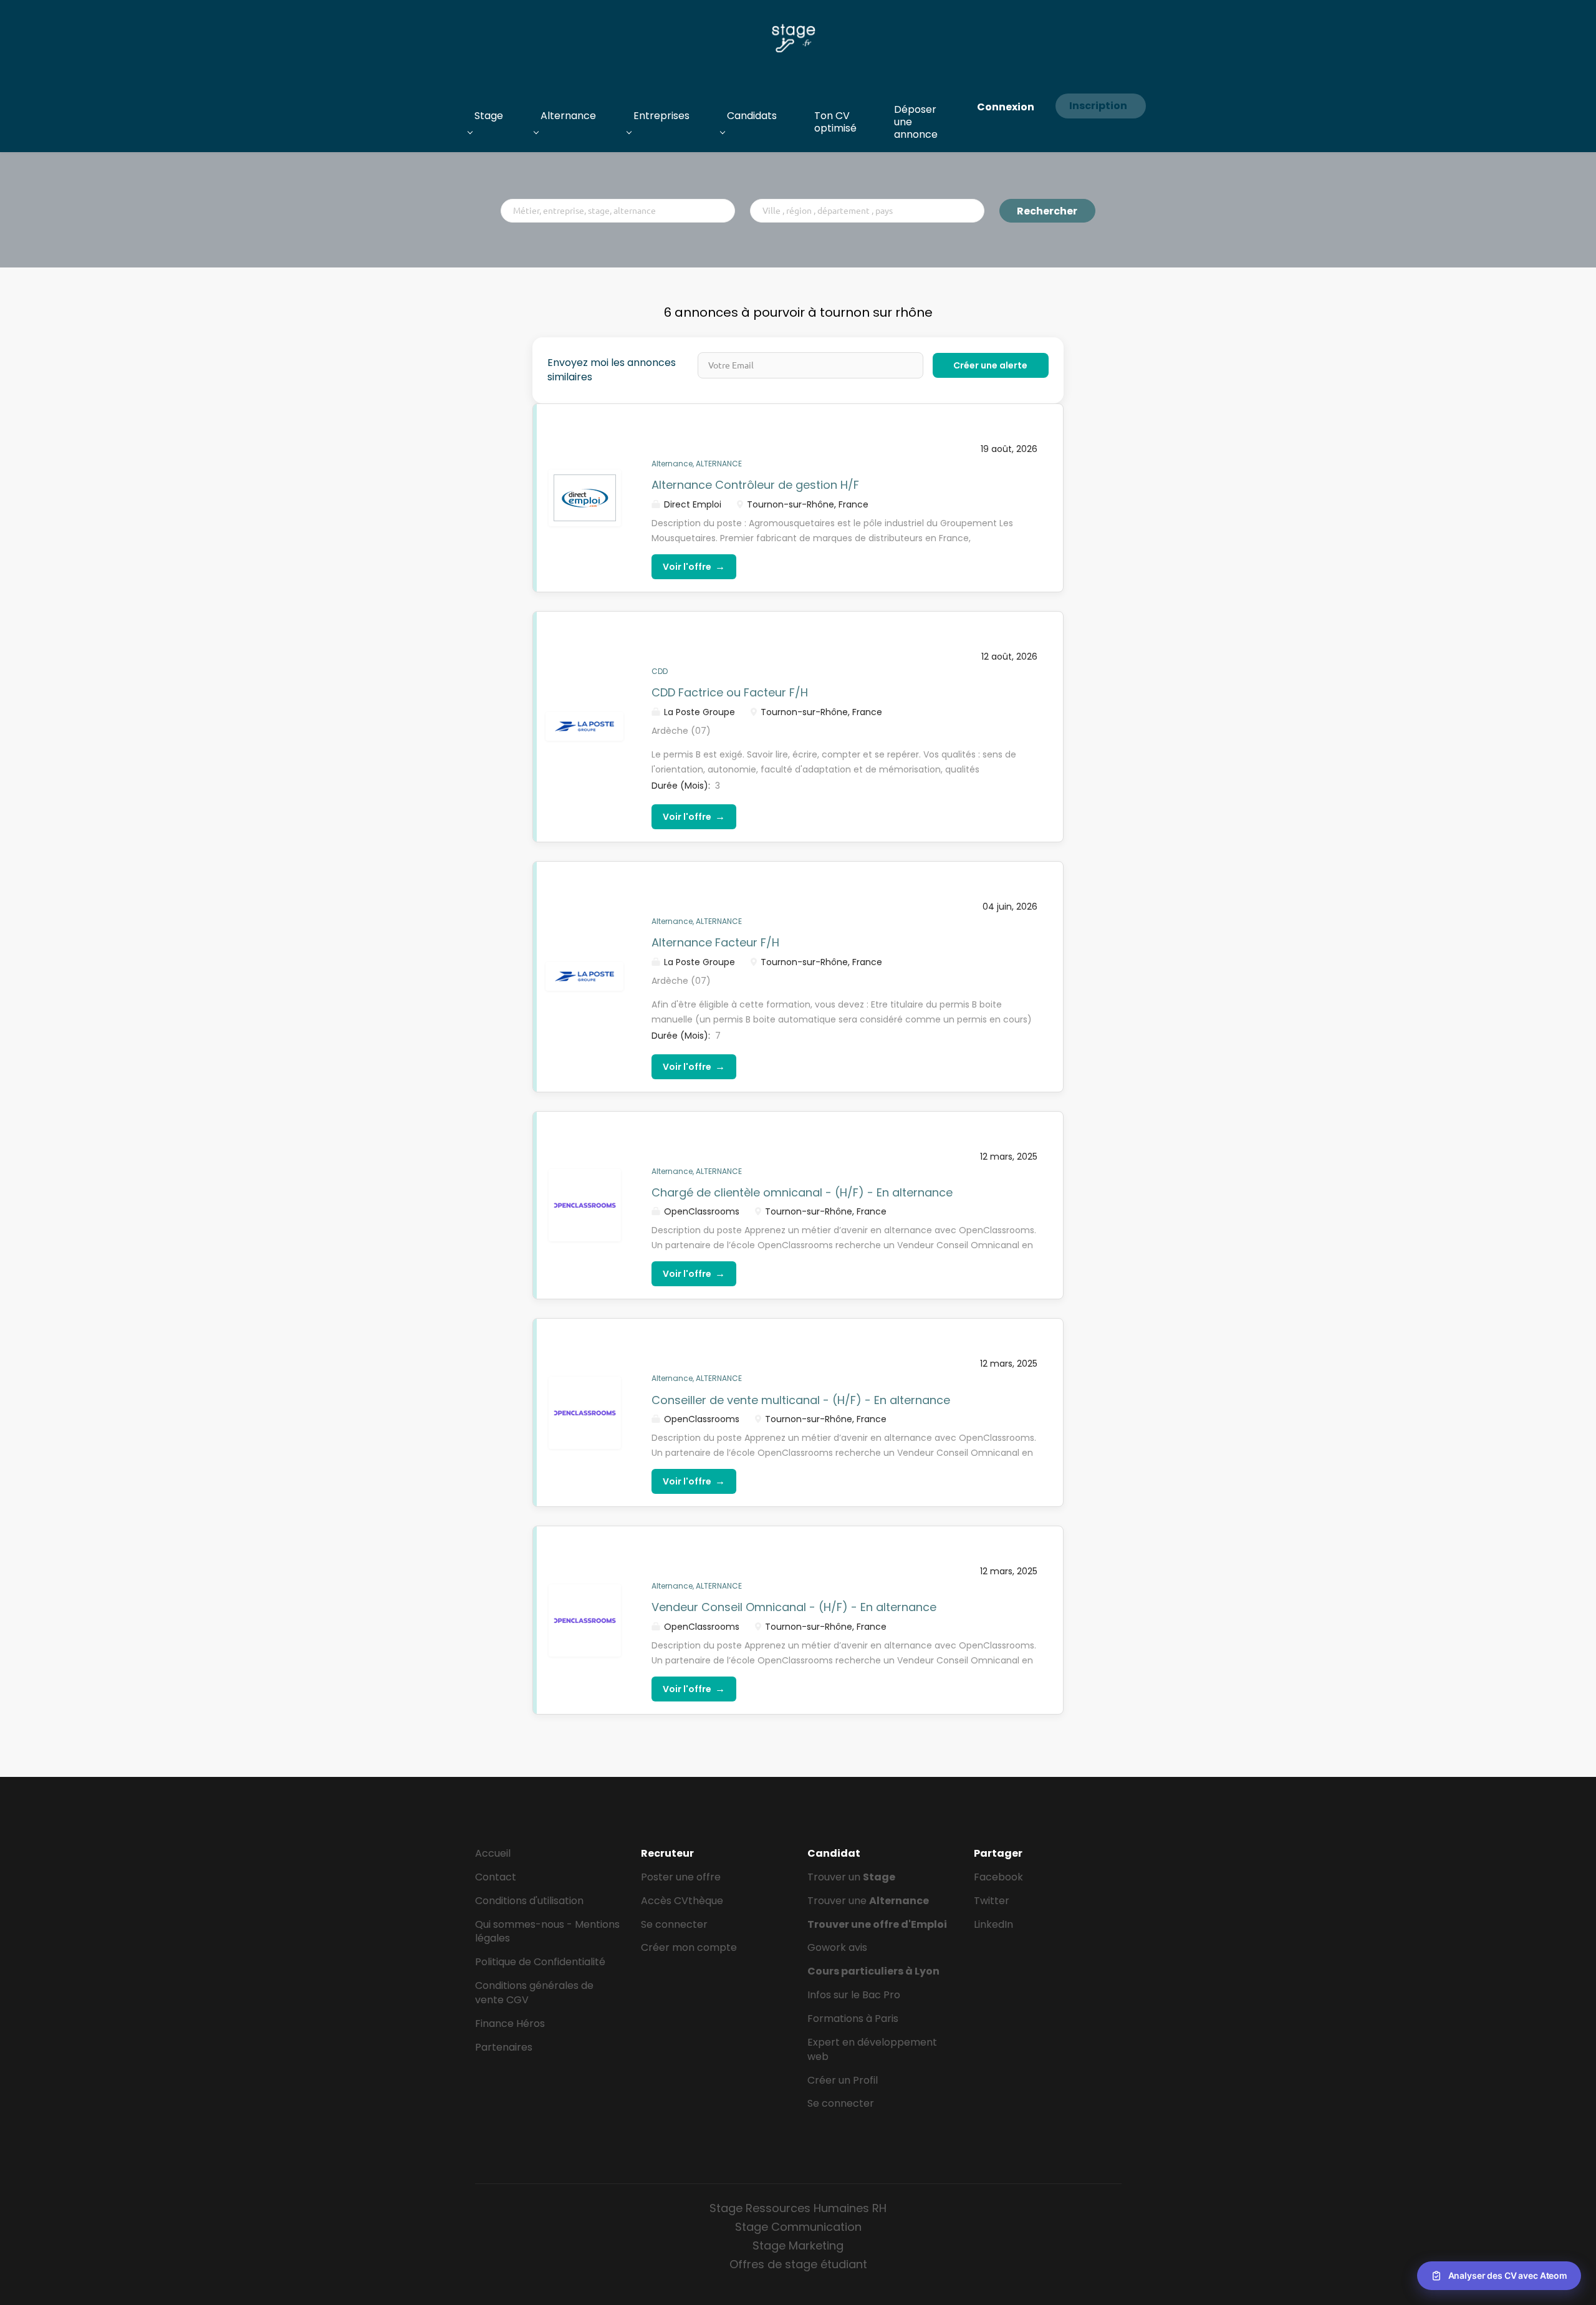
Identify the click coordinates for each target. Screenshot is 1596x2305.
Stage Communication (798, 2227)
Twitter (992, 1901)
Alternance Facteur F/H (715, 942)
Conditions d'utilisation (529, 1901)
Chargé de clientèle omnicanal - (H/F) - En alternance (802, 1192)
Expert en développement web (872, 2049)
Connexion (1006, 107)
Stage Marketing (798, 2245)
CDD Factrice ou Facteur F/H (730, 692)
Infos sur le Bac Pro (854, 1995)
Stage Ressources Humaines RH (798, 2208)
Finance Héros (510, 2023)
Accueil (493, 1853)
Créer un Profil (843, 2080)
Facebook (998, 1877)
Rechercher (1047, 211)
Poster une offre (681, 1877)
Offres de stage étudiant (798, 2264)
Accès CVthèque (682, 1901)
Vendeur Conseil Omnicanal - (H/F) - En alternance (794, 1607)
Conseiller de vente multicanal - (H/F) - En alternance (801, 1400)
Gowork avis (837, 1947)
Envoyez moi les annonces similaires (612, 370)
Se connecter (674, 1924)
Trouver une (868, 1901)
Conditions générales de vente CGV (534, 1993)
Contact (496, 1877)
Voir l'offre (694, 566)
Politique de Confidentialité (540, 1962)
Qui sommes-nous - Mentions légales (547, 1932)
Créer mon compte (689, 1947)
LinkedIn (993, 1924)
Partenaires (504, 2047)
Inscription (1098, 106)
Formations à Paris (853, 2019)
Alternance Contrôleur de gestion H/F (755, 485)
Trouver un (851, 1877)
